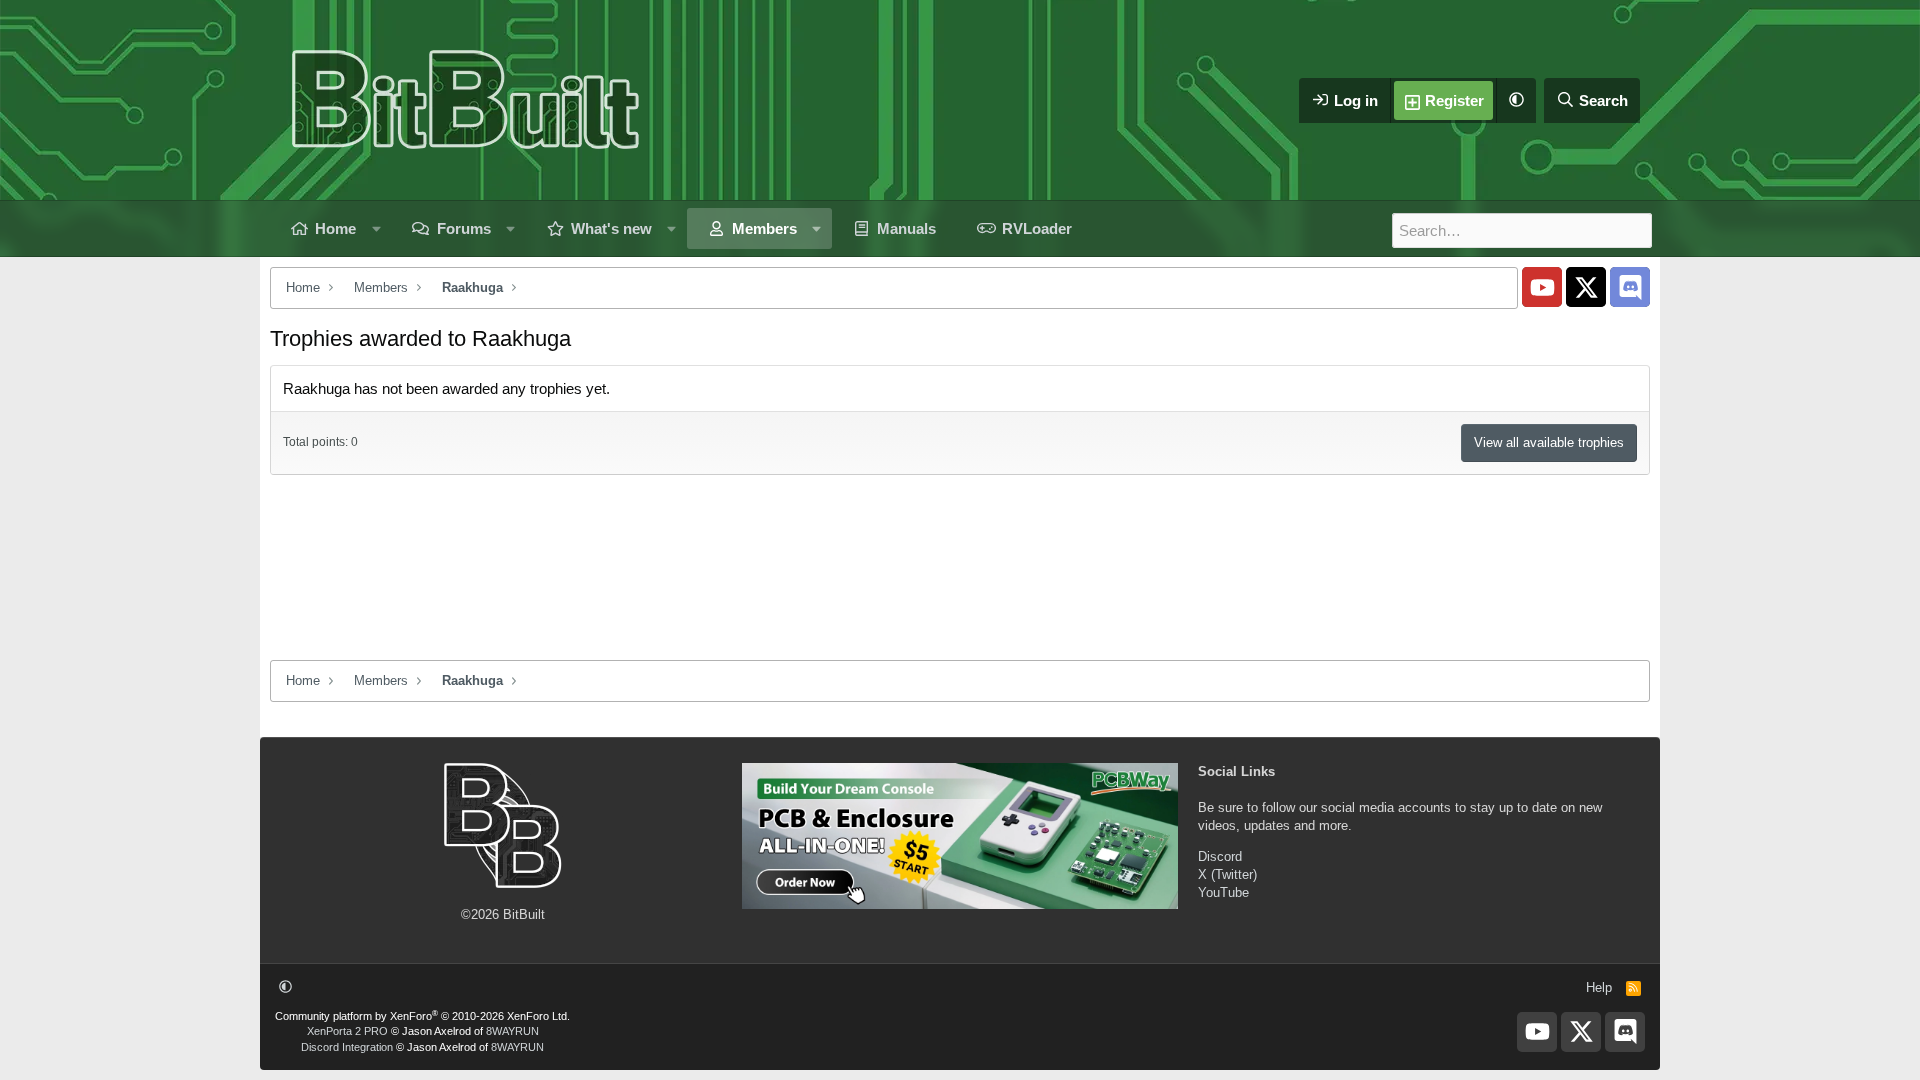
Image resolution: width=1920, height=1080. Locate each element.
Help (1599, 987)
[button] (1516, 100)
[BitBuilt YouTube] (1542, 287)
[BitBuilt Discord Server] (1630, 287)
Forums (464, 228)
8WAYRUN (512, 1031)
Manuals (906, 228)
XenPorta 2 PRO (347, 1031)
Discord (1220, 856)
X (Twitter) (1227, 874)
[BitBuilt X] (1586, 287)
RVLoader (1037, 228)
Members (764, 228)
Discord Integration (347, 1047)
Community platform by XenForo (422, 1016)
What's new (611, 228)
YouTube (1223, 892)
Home (335, 228)
